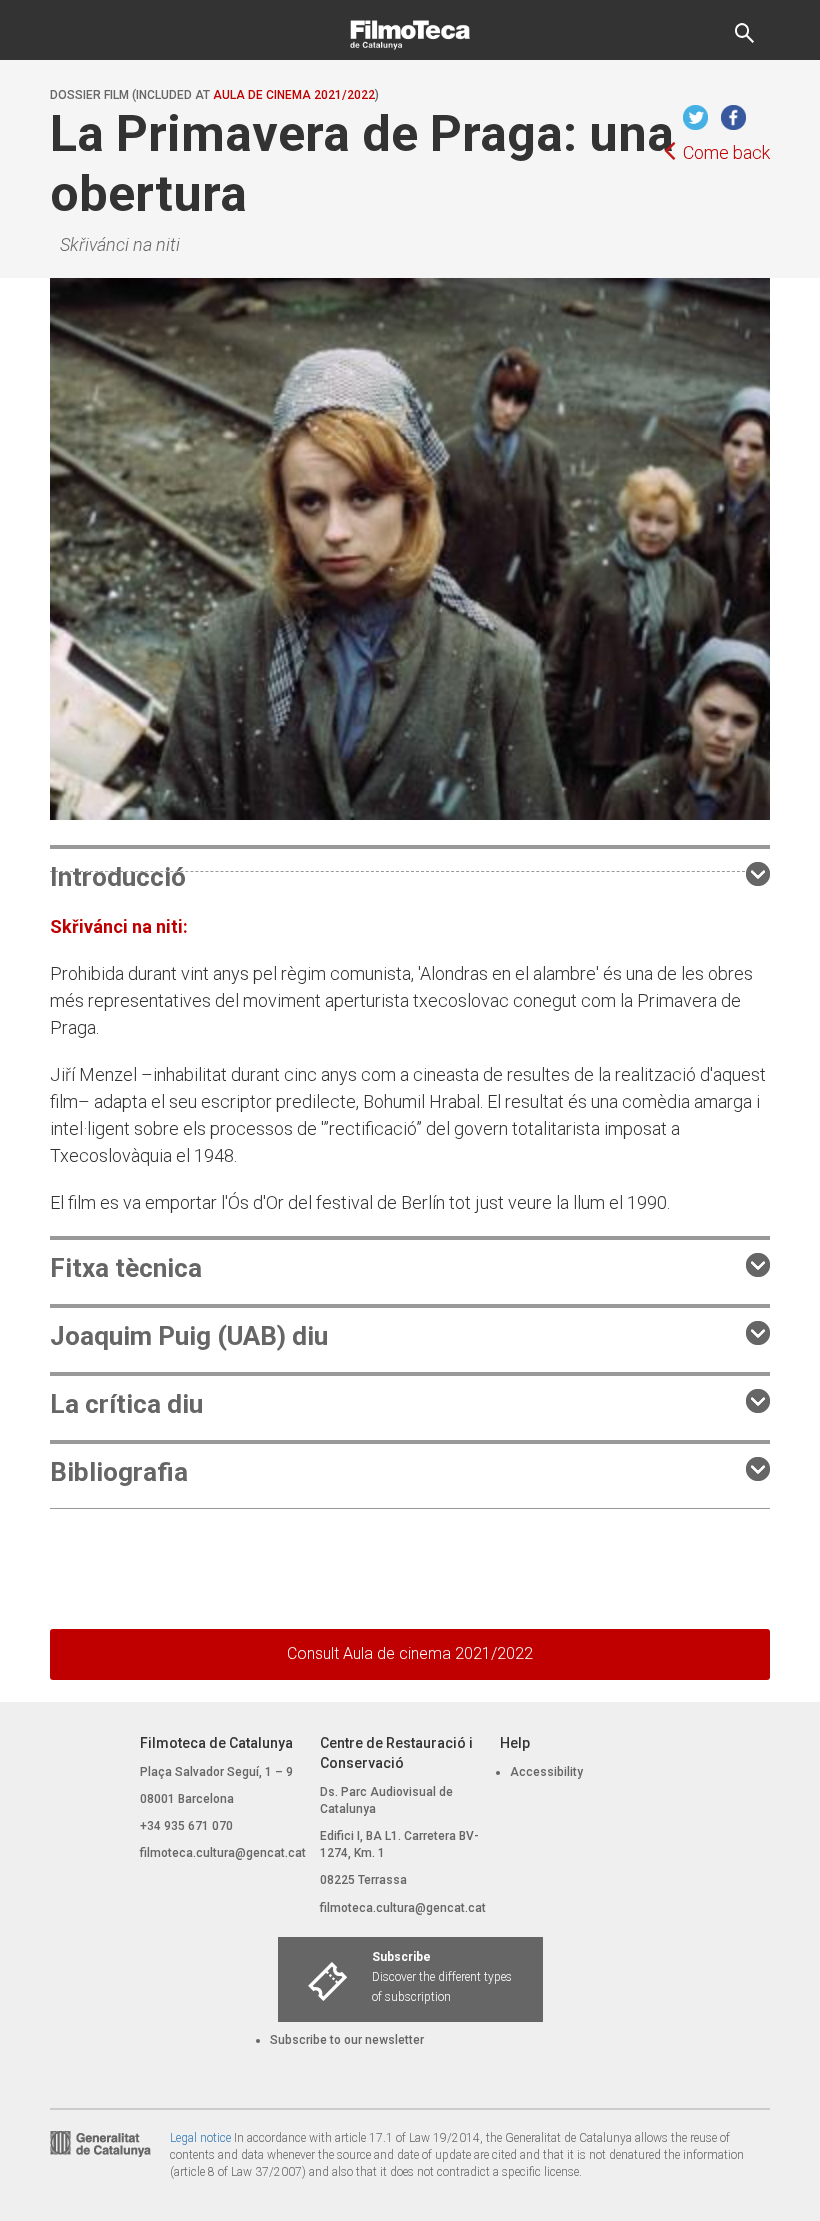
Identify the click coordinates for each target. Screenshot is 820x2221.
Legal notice (200, 2138)
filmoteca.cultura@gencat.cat (223, 1853)
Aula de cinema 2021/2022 (294, 95)
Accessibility (546, 1772)
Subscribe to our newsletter (347, 2040)
